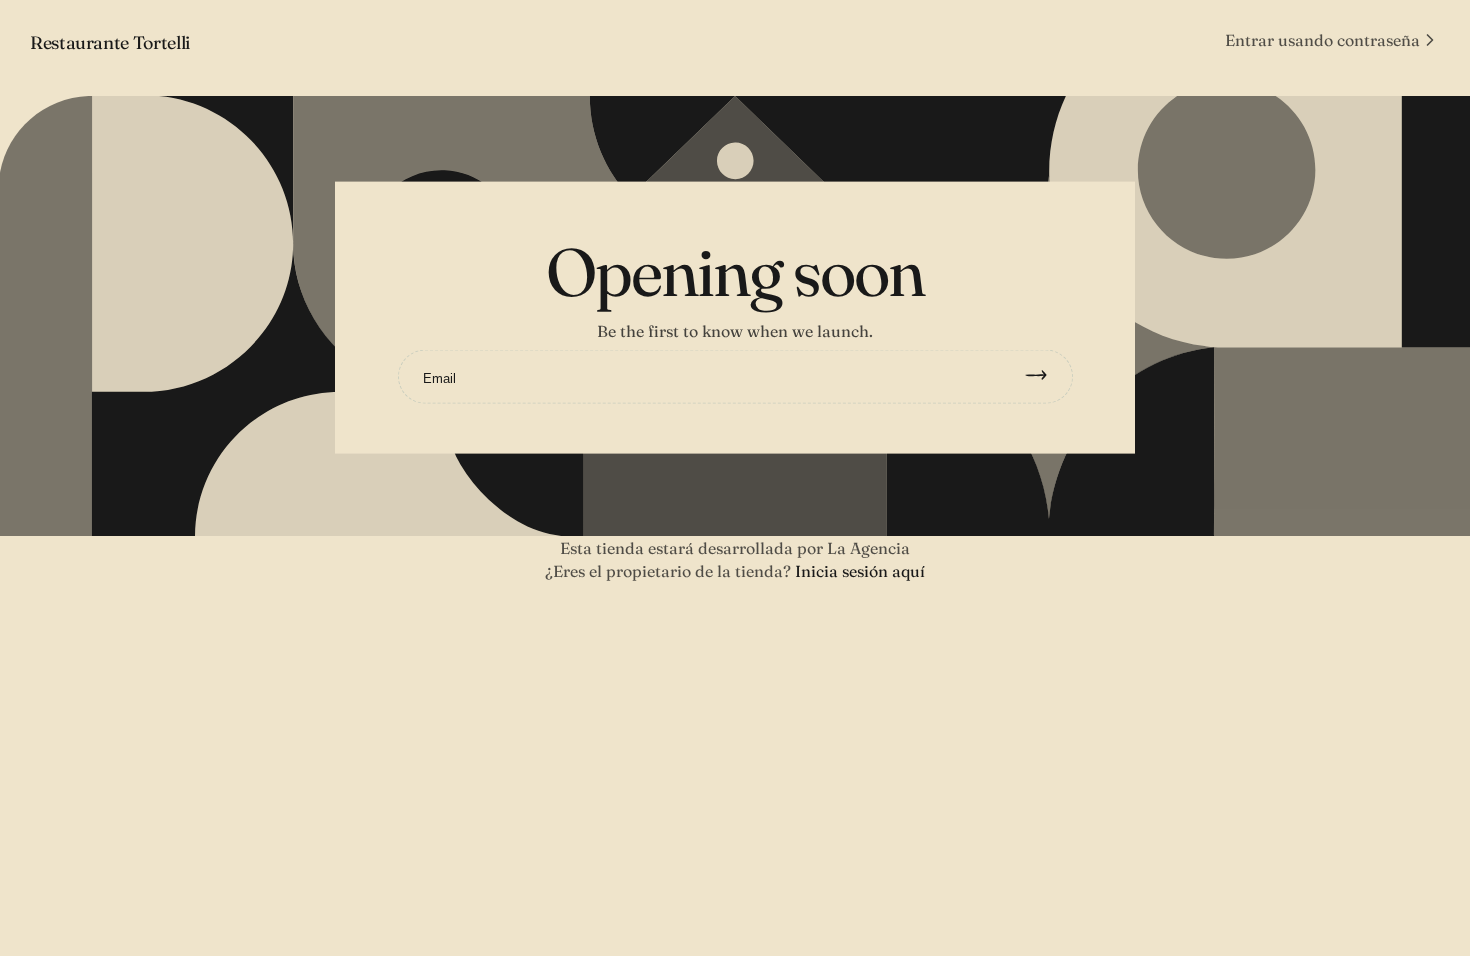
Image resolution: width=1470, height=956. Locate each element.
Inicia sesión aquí (860, 571)
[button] (1332, 40)
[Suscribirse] (1045, 377)
